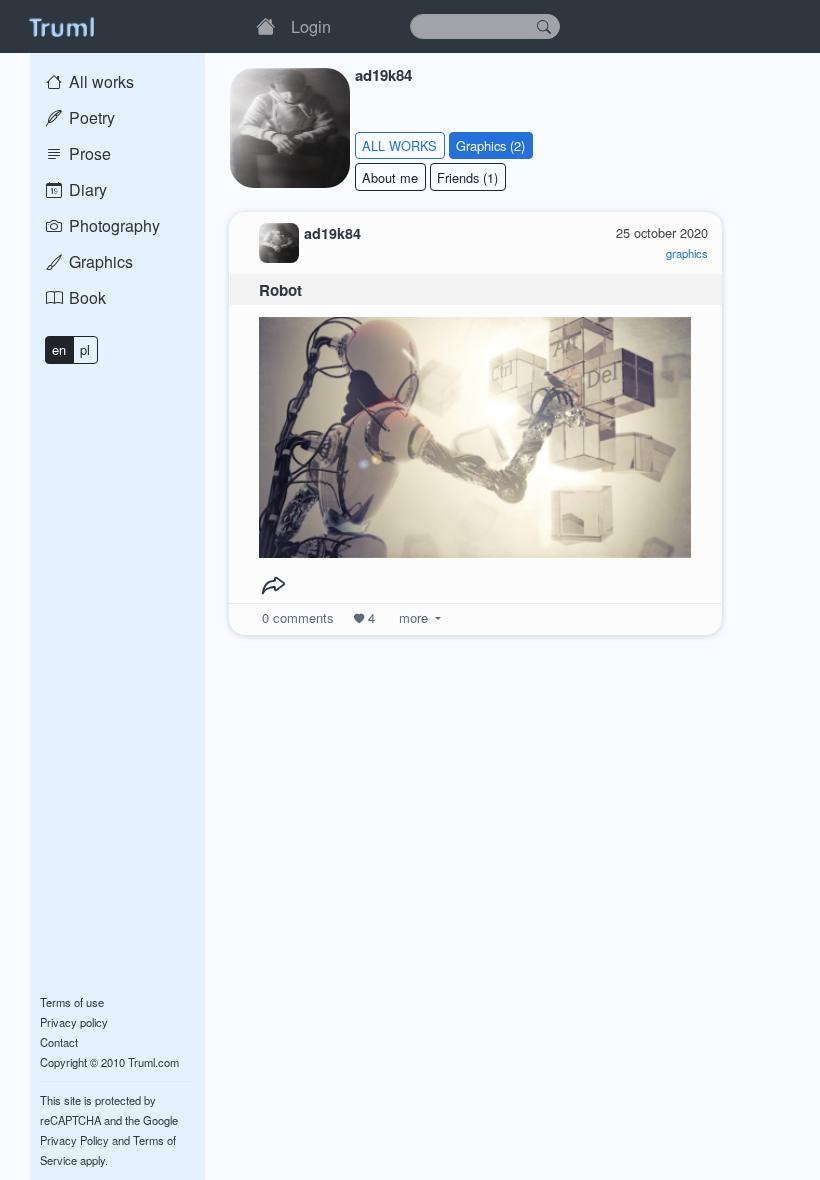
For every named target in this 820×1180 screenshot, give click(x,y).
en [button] (59, 349)
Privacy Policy (74, 1140)
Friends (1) (467, 177)
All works (99, 81)
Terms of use (72, 1002)
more (413, 617)
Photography (112, 225)
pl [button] (85, 349)
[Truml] (61, 26)
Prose (88, 153)
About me (390, 177)
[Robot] (475, 432)
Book (85, 297)
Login (311, 26)
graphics (687, 253)
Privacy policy (74, 1022)
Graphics (99, 261)
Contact (59, 1042)
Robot (280, 290)
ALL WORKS (399, 145)
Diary (86, 189)
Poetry (90, 117)
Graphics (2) (490, 145)
